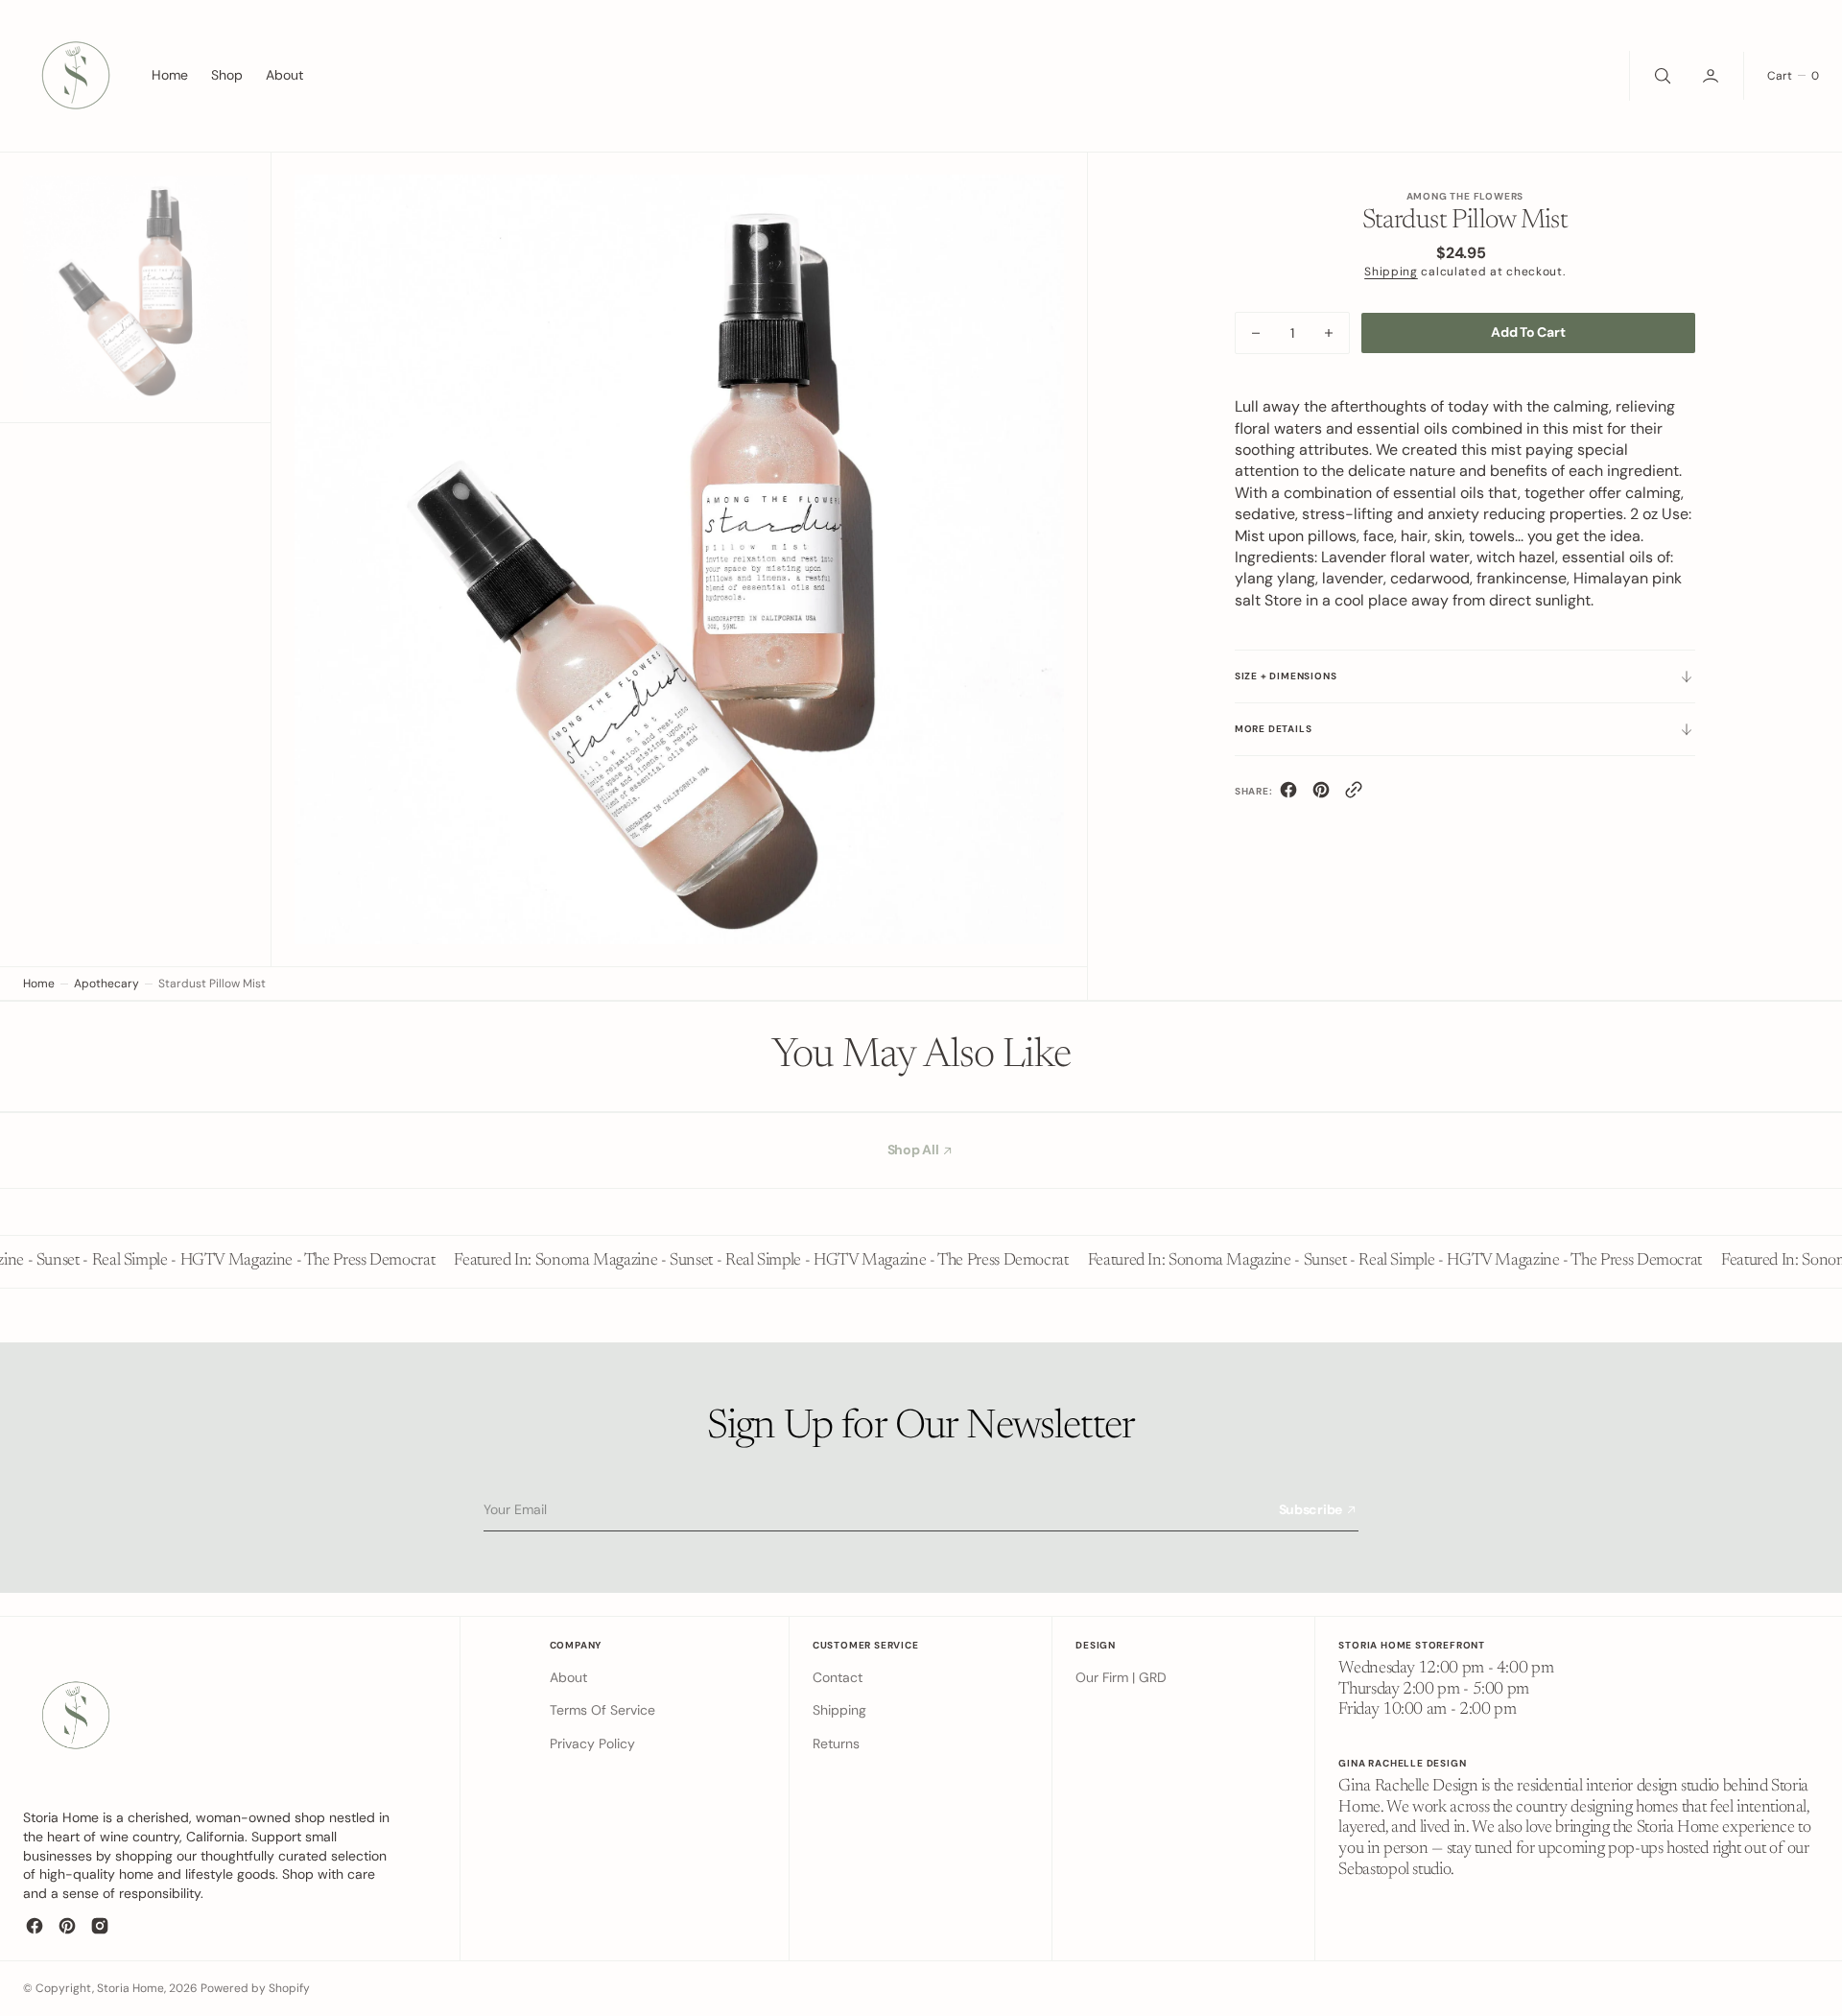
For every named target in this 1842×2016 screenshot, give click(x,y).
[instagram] (100, 1926)
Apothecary (106, 984)
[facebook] (1288, 794)
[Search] (1661, 76)
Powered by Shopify (255, 1988)
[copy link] (1354, 794)
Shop (227, 75)
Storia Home (130, 1988)
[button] (1712, 76)
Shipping (1391, 272)
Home (39, 984)
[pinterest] (1321, 794)
